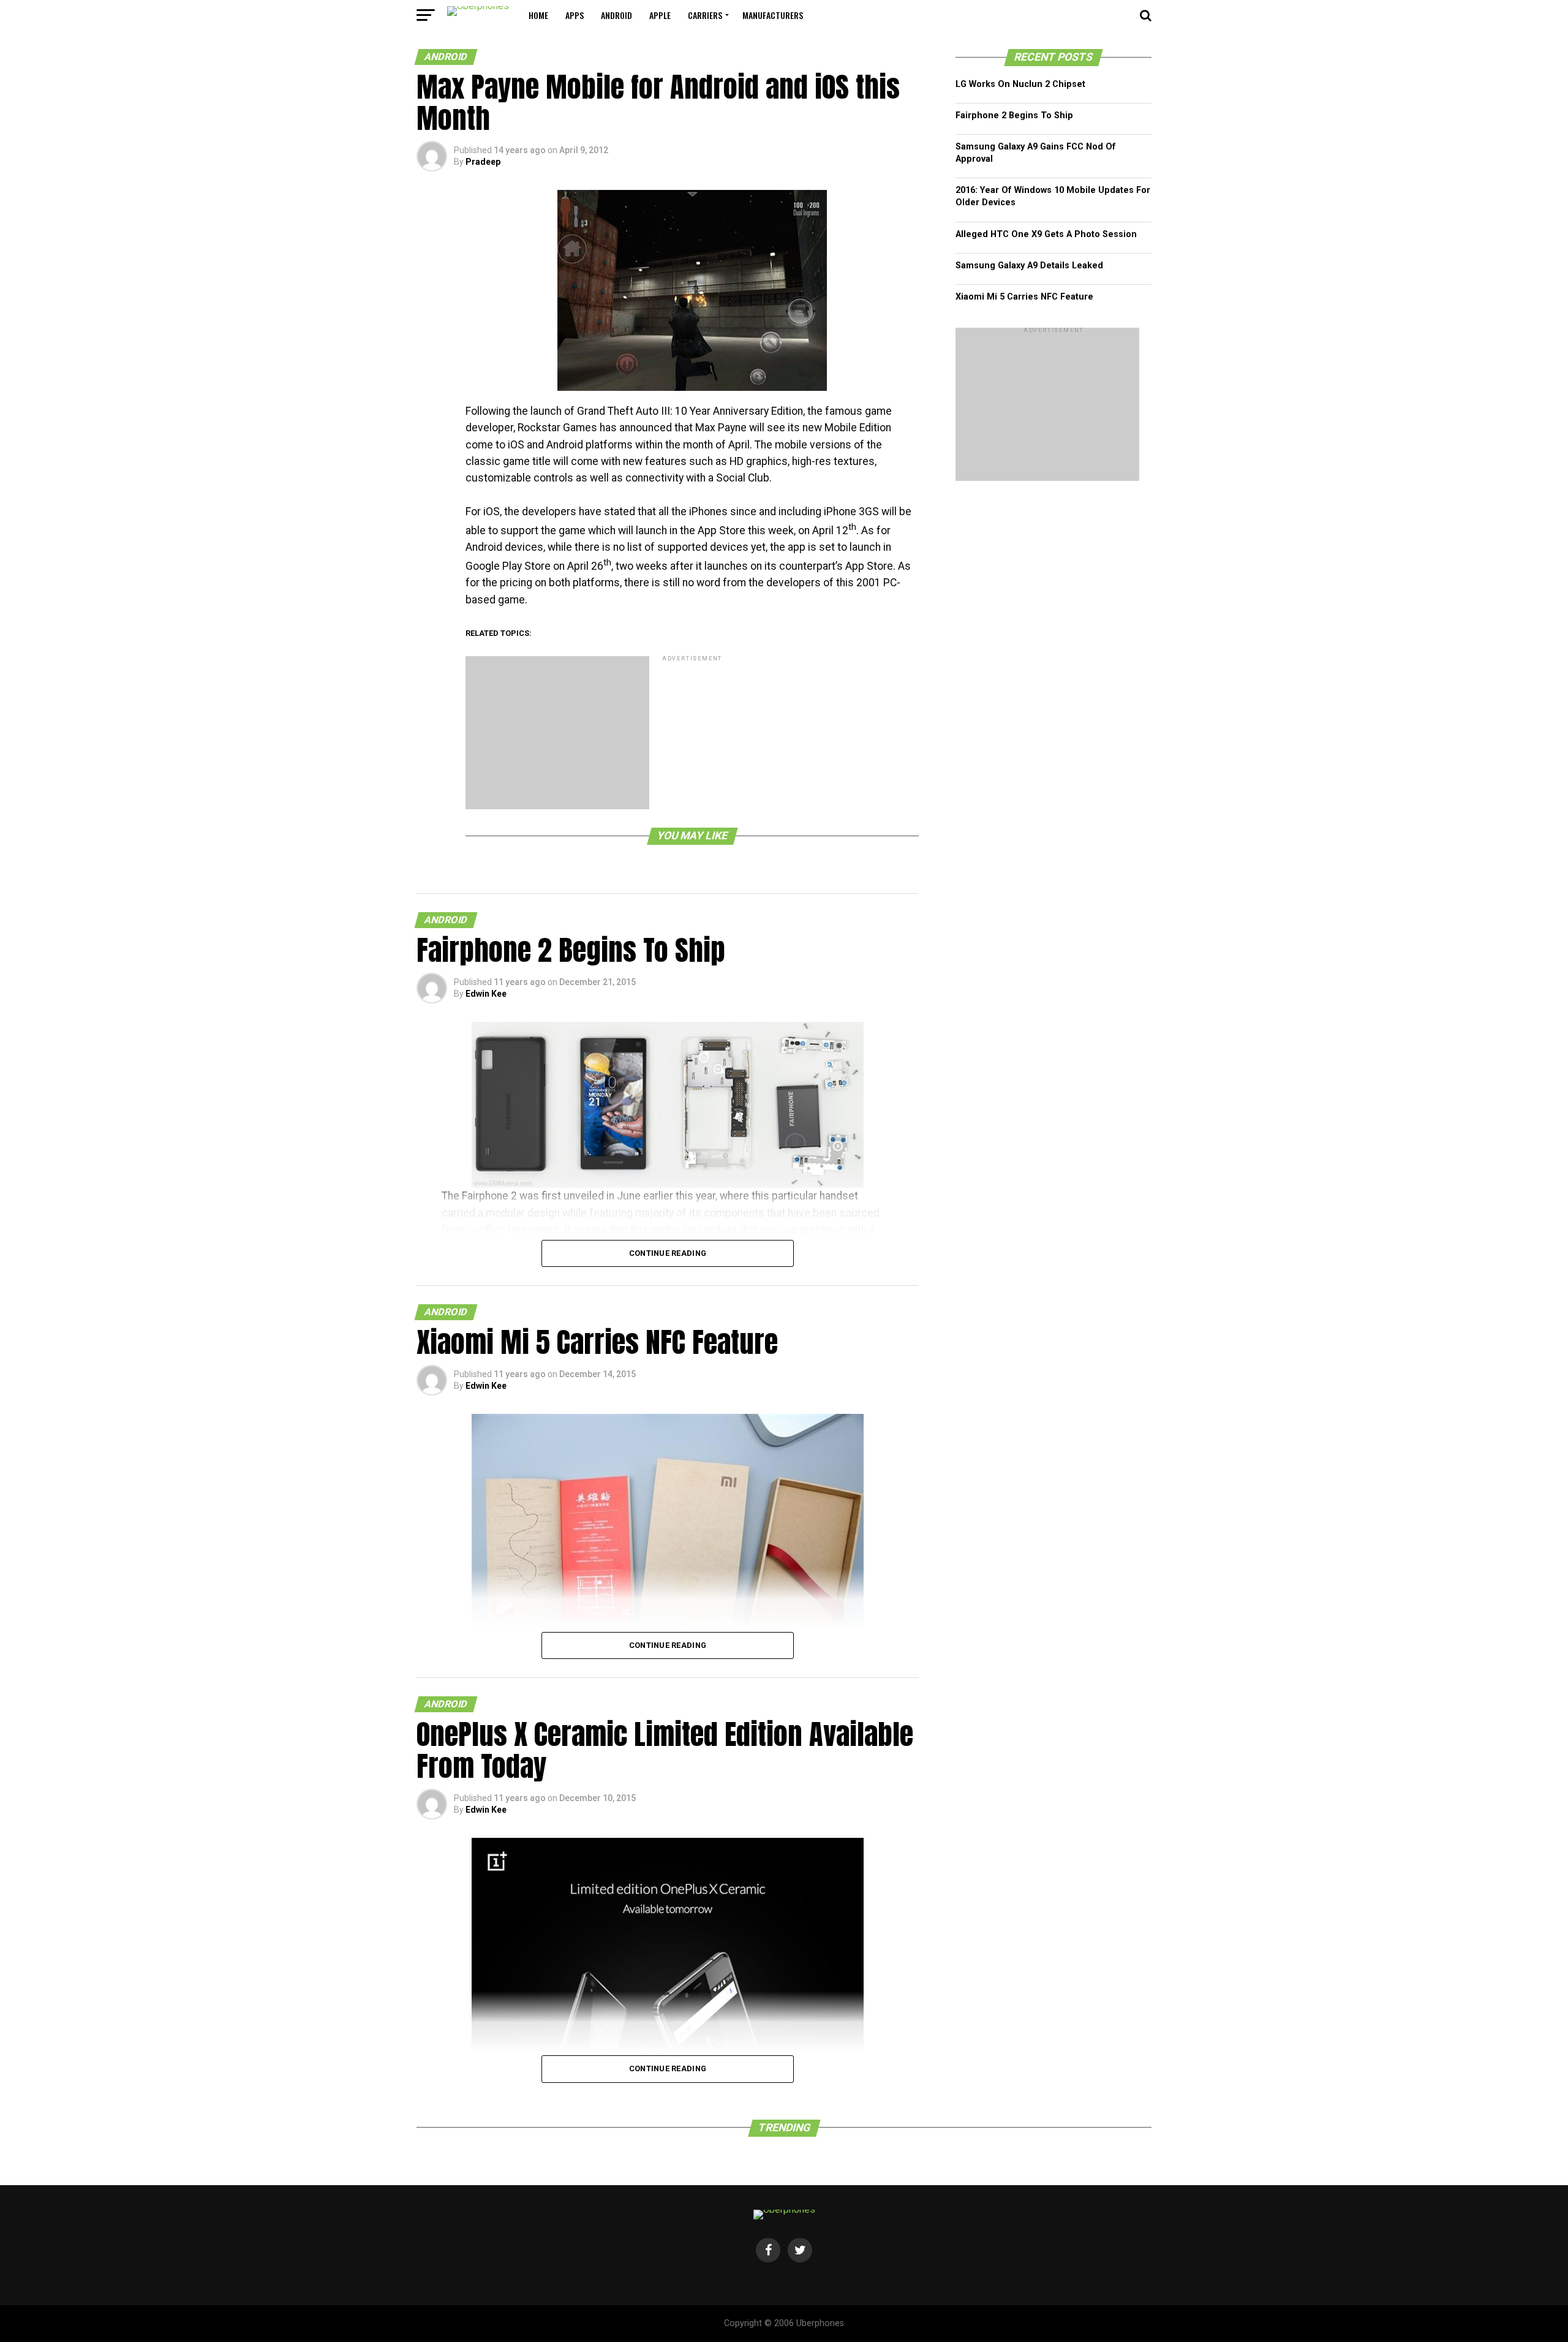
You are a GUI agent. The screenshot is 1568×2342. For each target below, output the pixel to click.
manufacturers (773, 15)
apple (660, 15)
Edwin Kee (486, 994)
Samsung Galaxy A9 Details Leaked (1029, 266)
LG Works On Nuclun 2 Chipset (1020, 84)
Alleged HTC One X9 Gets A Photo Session (1046, 234)
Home (538, 15)
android (616, 15)
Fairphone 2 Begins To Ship (1014, 115)
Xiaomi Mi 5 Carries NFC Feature (1024, 297)
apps (575, 15)
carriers (705, 15)
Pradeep (483, 162)
